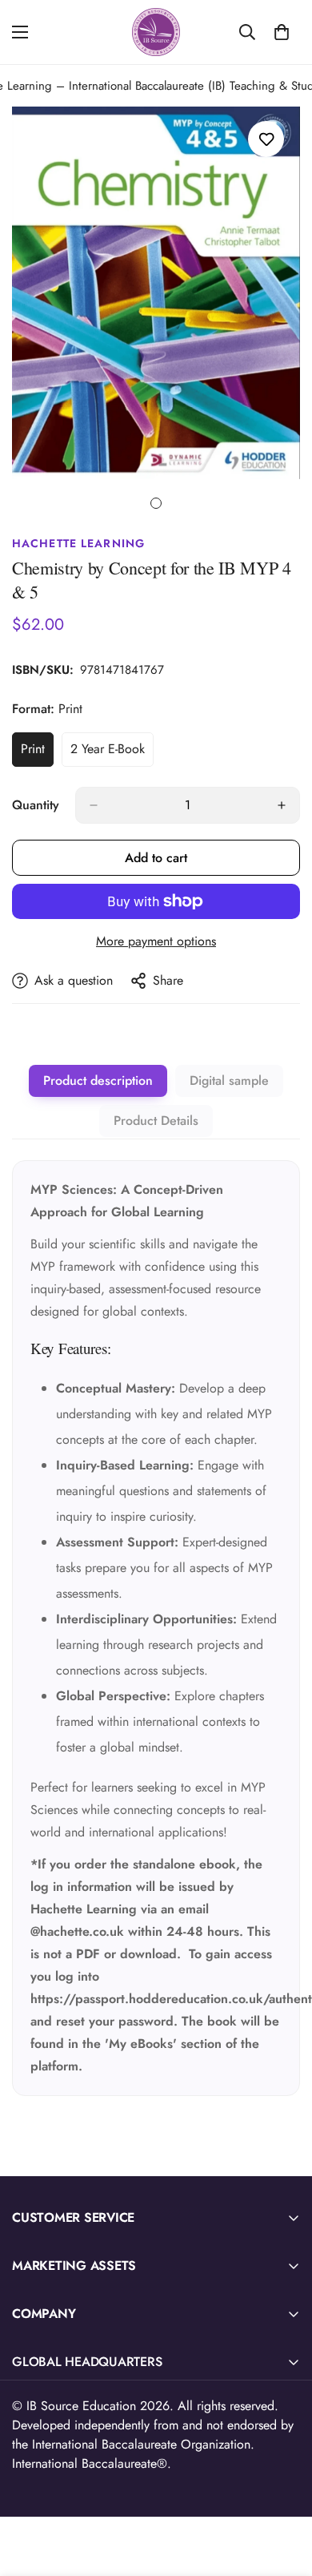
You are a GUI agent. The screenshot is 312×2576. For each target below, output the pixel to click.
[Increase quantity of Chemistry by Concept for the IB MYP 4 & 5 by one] (282, 805)
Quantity (36, 805)
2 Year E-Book (112, 753)
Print (37, 753)
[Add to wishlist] (266, 139)
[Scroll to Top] (283, 2491)
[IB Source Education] (156, 32)
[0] (282, 32)
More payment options (156, 941)
